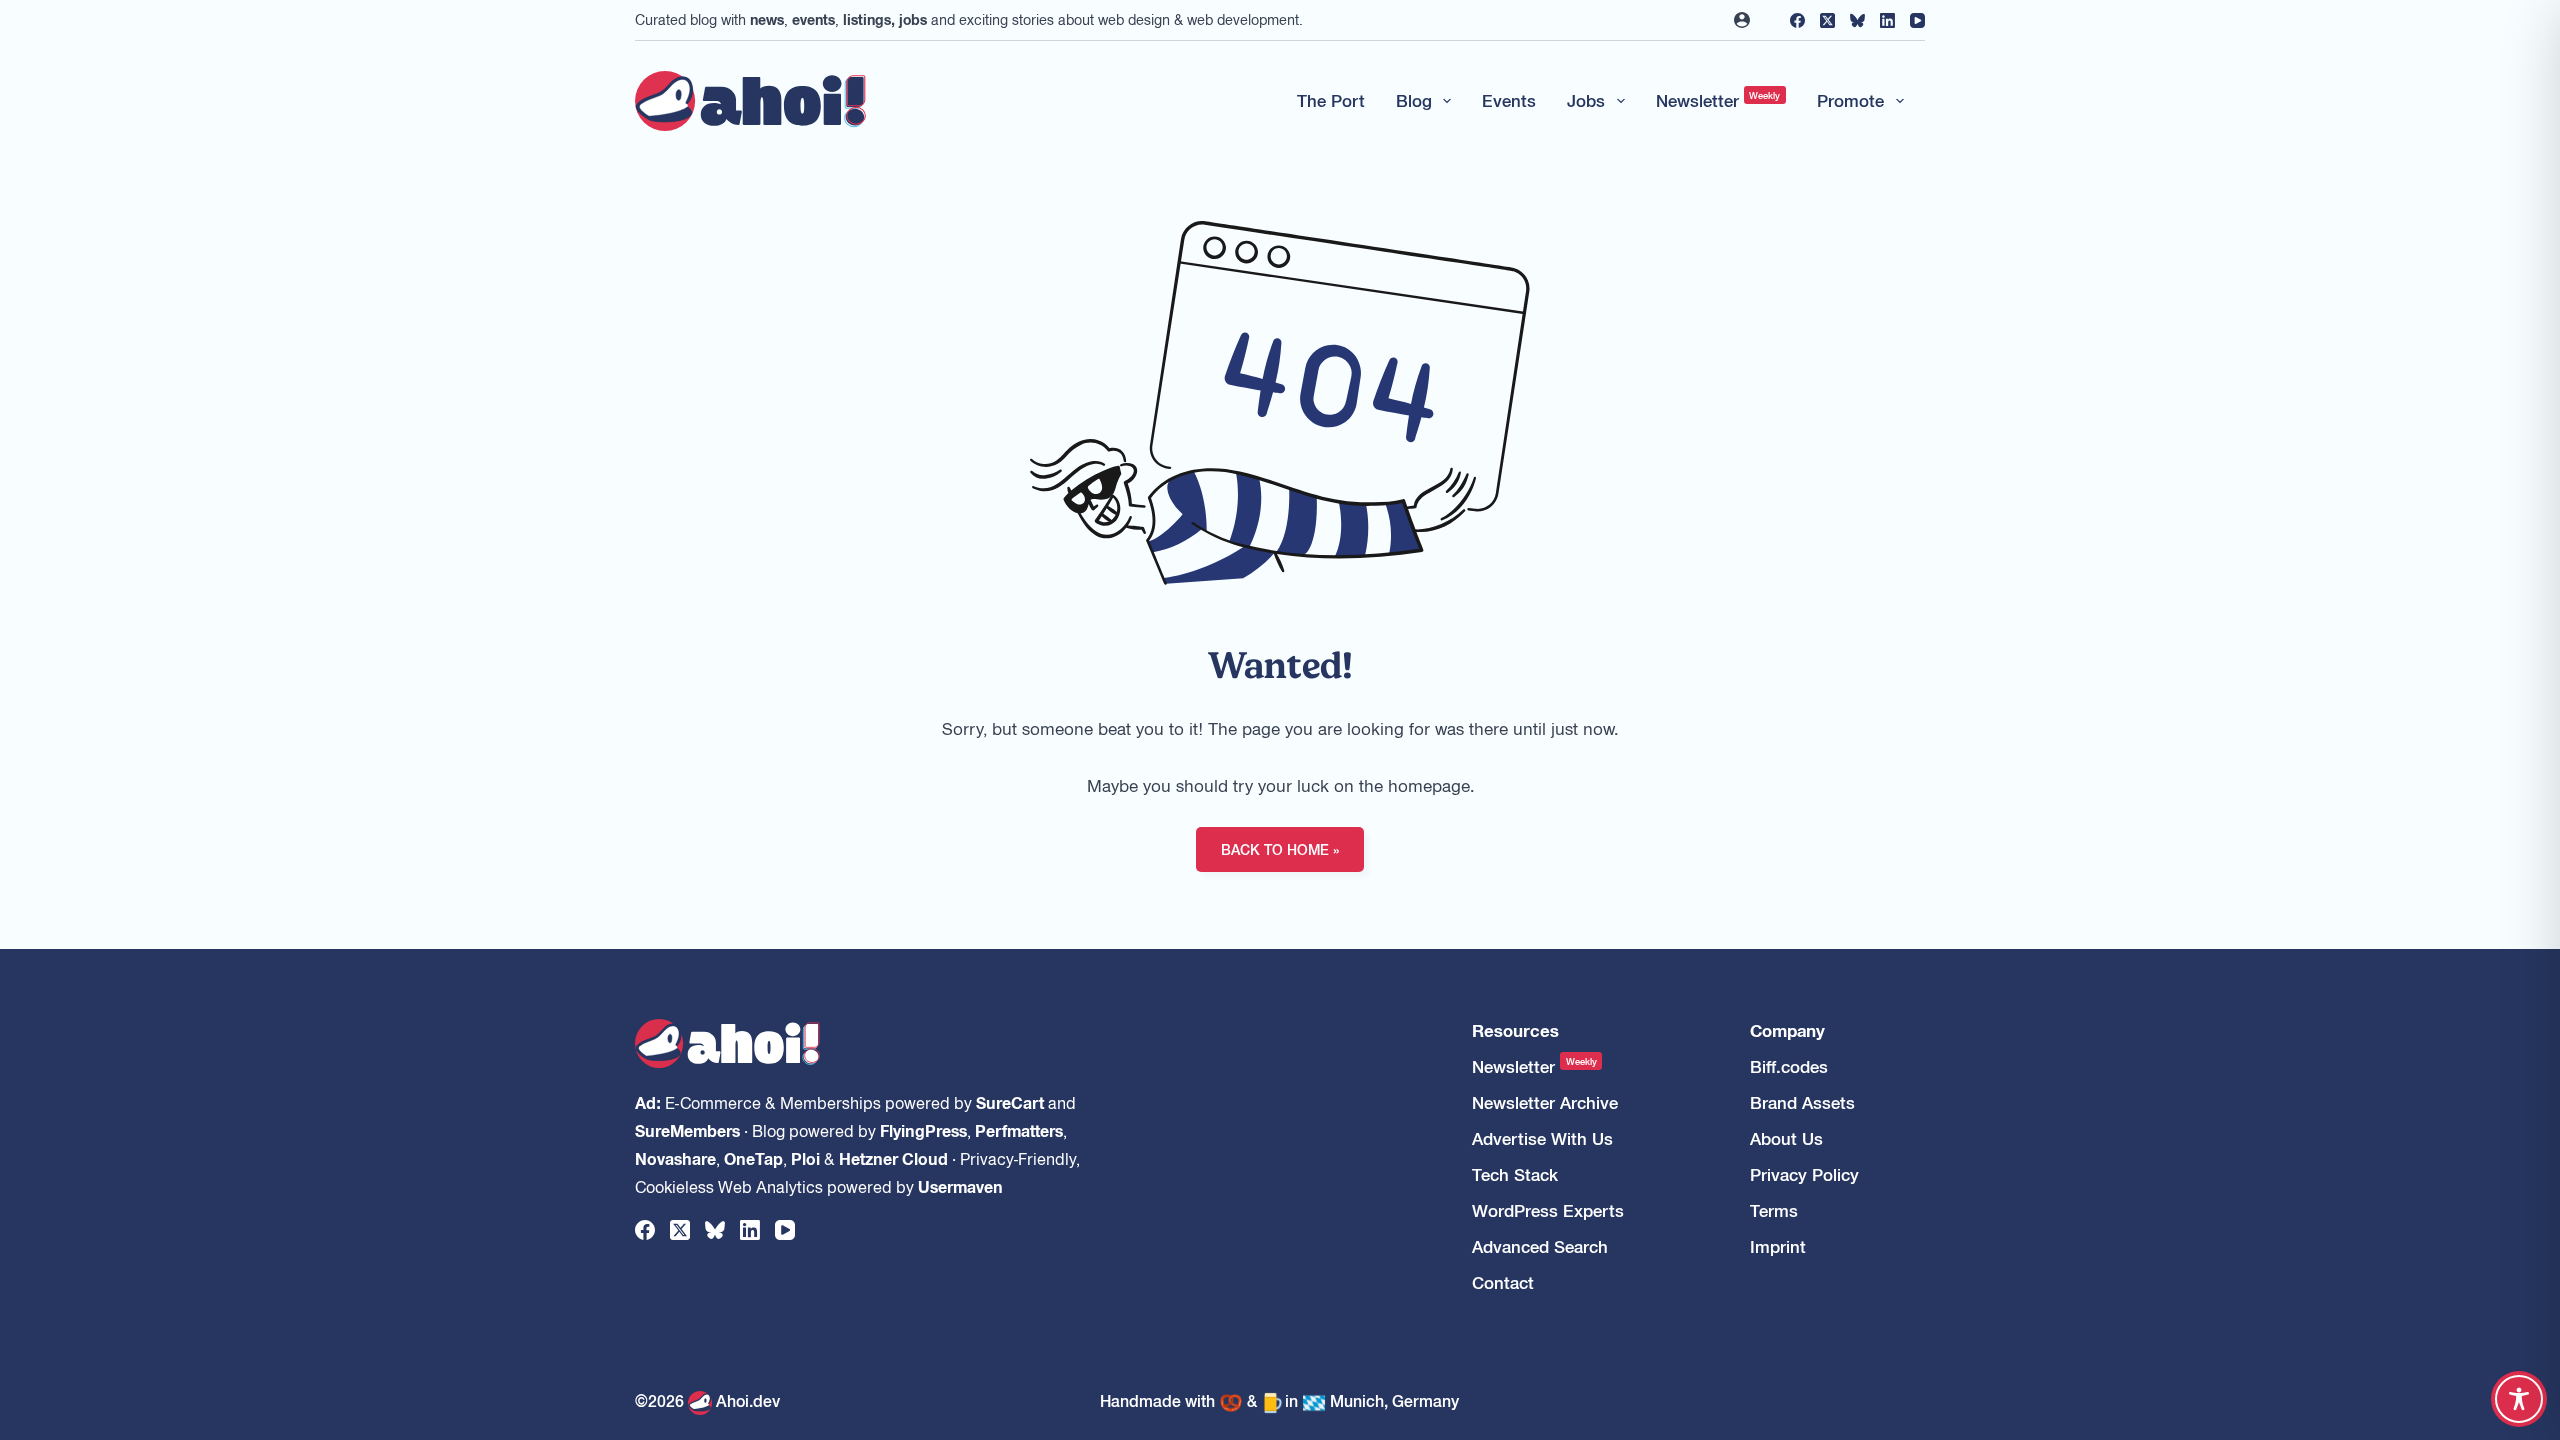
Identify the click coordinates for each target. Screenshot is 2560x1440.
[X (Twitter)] (1827, 20)
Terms (1774, 1210)
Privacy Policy (1804, 1174)
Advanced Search (1540, 1246)
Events (1509, 100)
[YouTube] (1917, 20)
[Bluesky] (1857, 20)
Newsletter (1718, 100)
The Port (1331, 100)
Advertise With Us (1542, 1138)
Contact (1503, 1282)
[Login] (1742, 20)
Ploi (805, 1158)
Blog (1414, 100)
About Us (1786, 1138)
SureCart (1010, 1102)
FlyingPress (923, 1130)
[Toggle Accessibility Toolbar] (2519, 1399)
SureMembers (687, 1130)
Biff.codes (1789, 1066)
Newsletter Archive (1545, 1102)
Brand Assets (1802, 1102)
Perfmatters (1019, 1130)
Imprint (1778, 1246)
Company (1787, 1030)
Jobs (1586, 100)
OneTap (753, 1158)
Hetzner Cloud (893, 1158)
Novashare (675, 1158)
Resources (1515, 1030)
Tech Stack (1515, 1174)
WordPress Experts (1548, 1210)
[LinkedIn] (1887, 20)
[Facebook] (1797, 20)
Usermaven (960, 1186)
